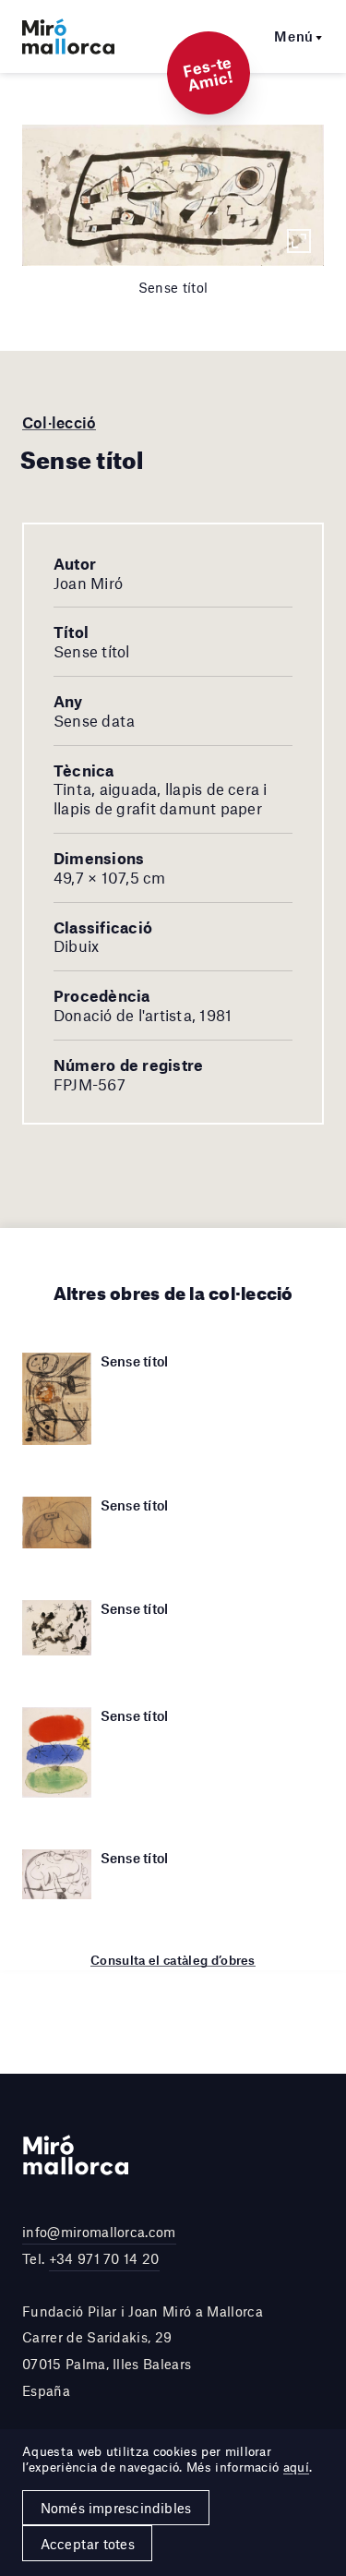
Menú (294, 36)
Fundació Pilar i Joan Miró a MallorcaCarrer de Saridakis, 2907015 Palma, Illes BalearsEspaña (143, 2351)
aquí (296, 2467)
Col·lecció (59, 422)
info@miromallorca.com (99, 2232)
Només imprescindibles (116, 2508)
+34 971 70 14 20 (104, 2258)
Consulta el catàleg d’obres (173, 1960)
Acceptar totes (88, 2544)
